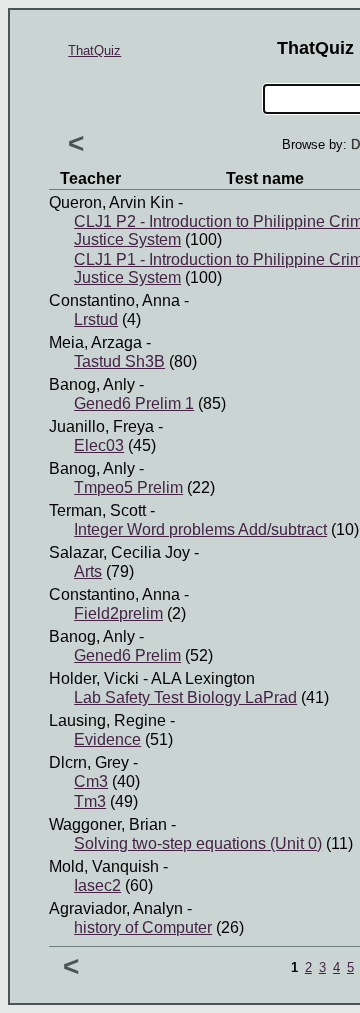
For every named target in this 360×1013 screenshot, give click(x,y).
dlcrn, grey (89, 762)
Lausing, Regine (107, 720)
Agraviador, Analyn (116, 908)
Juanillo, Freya (101, 426)
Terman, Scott (97, 510)
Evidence (107, 739)
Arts (88, 571)
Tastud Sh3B (119, 361)
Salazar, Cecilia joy (119, 552)
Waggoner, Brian (108, 824)
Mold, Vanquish (104, 866)
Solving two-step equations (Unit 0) (198, 843)
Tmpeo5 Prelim (128, 487)
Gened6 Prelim (127, 655)
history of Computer (143, 927)
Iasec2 (97, 885)
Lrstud (96, 319)
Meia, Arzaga (95, 342)
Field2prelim (118, 613)
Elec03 (99, 445)
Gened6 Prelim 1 (134, 403)
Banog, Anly (92, 384)
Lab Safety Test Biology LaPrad (185, 697)
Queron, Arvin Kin (111, 202)
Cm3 (91, 781)
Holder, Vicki (94, 678)
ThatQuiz (94, 50)
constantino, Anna (114, 300)
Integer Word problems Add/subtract (200, 529)
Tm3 (90, 801)
